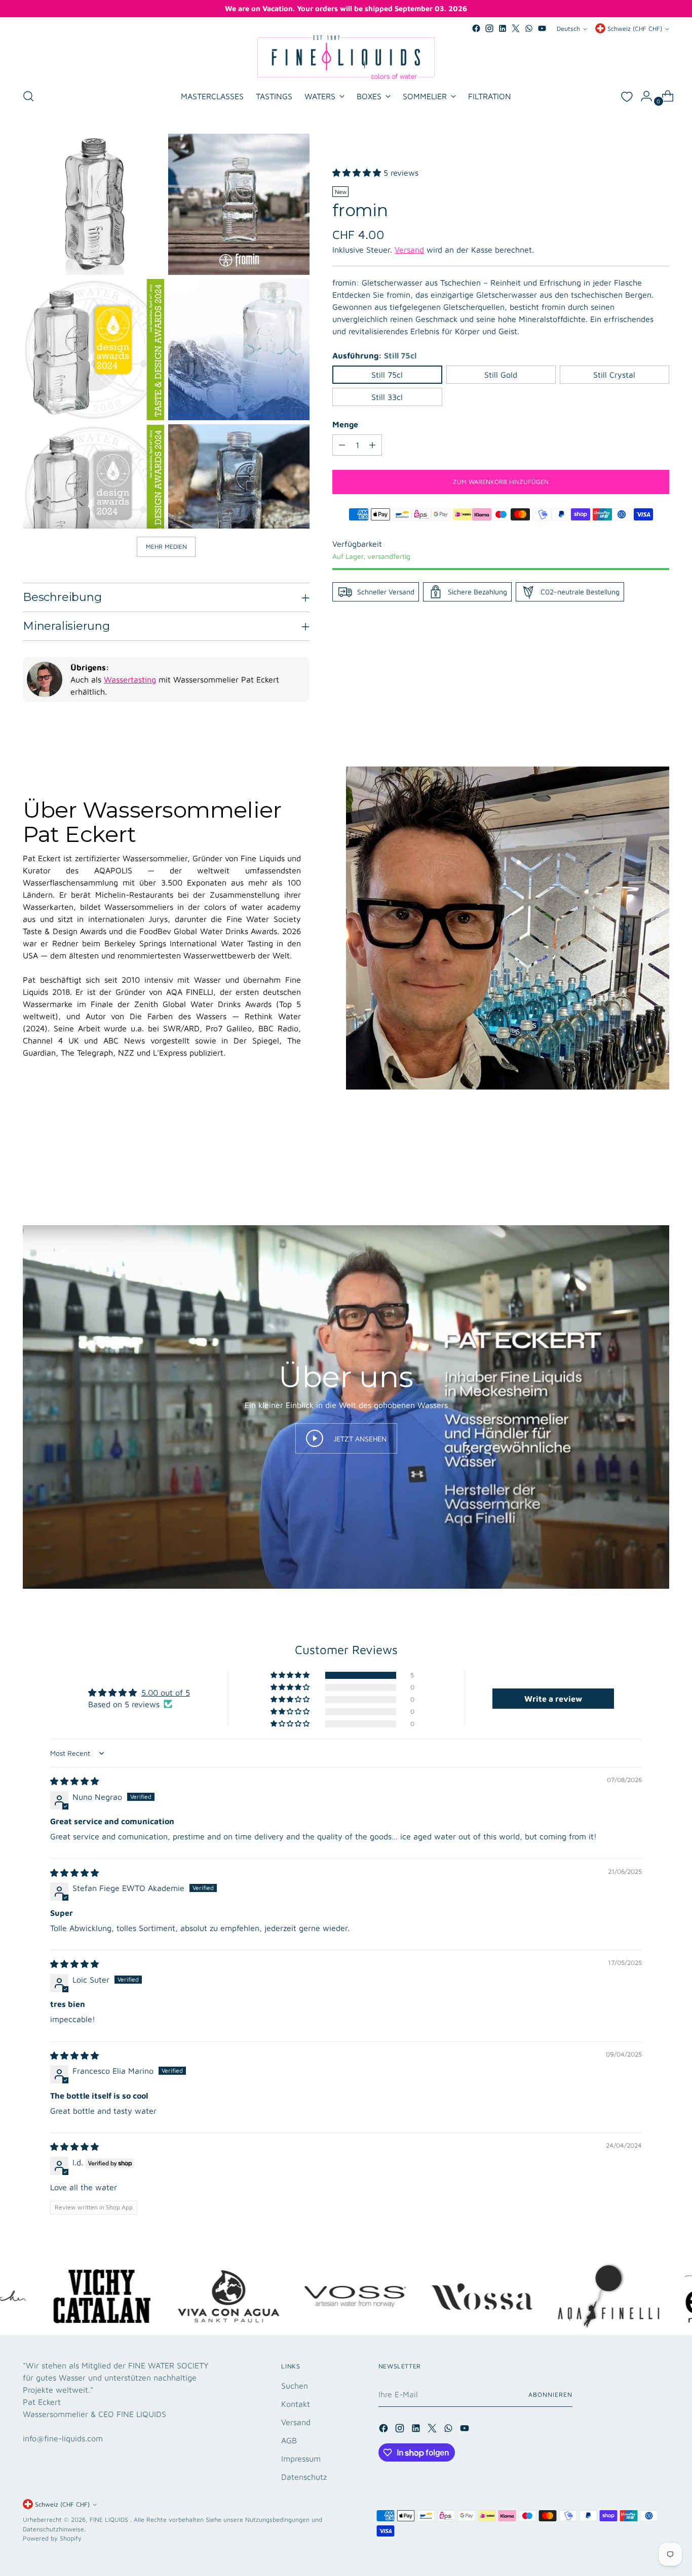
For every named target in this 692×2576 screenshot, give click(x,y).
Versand (409, 250)
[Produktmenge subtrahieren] (342, 445)
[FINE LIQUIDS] (346, 57)
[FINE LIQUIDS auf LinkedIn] (503, 28)
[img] (74, 1781)
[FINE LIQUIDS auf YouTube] (542, 28)
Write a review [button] (553, 1699)
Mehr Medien (166, 547)
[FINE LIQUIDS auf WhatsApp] (529, 28)
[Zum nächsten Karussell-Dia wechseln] (661, 1170)
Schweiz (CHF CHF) (635, 29)
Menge (345, 424)
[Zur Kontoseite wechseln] (642, 96)
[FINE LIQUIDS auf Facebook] (476, 28)
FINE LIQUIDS (110, 2520)
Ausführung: (374, 355)
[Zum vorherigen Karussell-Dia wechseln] (637, 1171)
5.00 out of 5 (166, 1693)
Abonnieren (550, 2394)
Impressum (301, 2459)
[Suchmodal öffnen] (28, 96)
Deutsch (568, 29)
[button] (358, 173)
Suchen (295, 2386)
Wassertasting (130, 679)
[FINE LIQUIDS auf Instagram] (489, 28)
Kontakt (296, 2404)
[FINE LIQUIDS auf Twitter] (516, 28)
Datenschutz (304, 2477)
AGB (289, 2440)
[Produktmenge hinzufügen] (372, 445)
